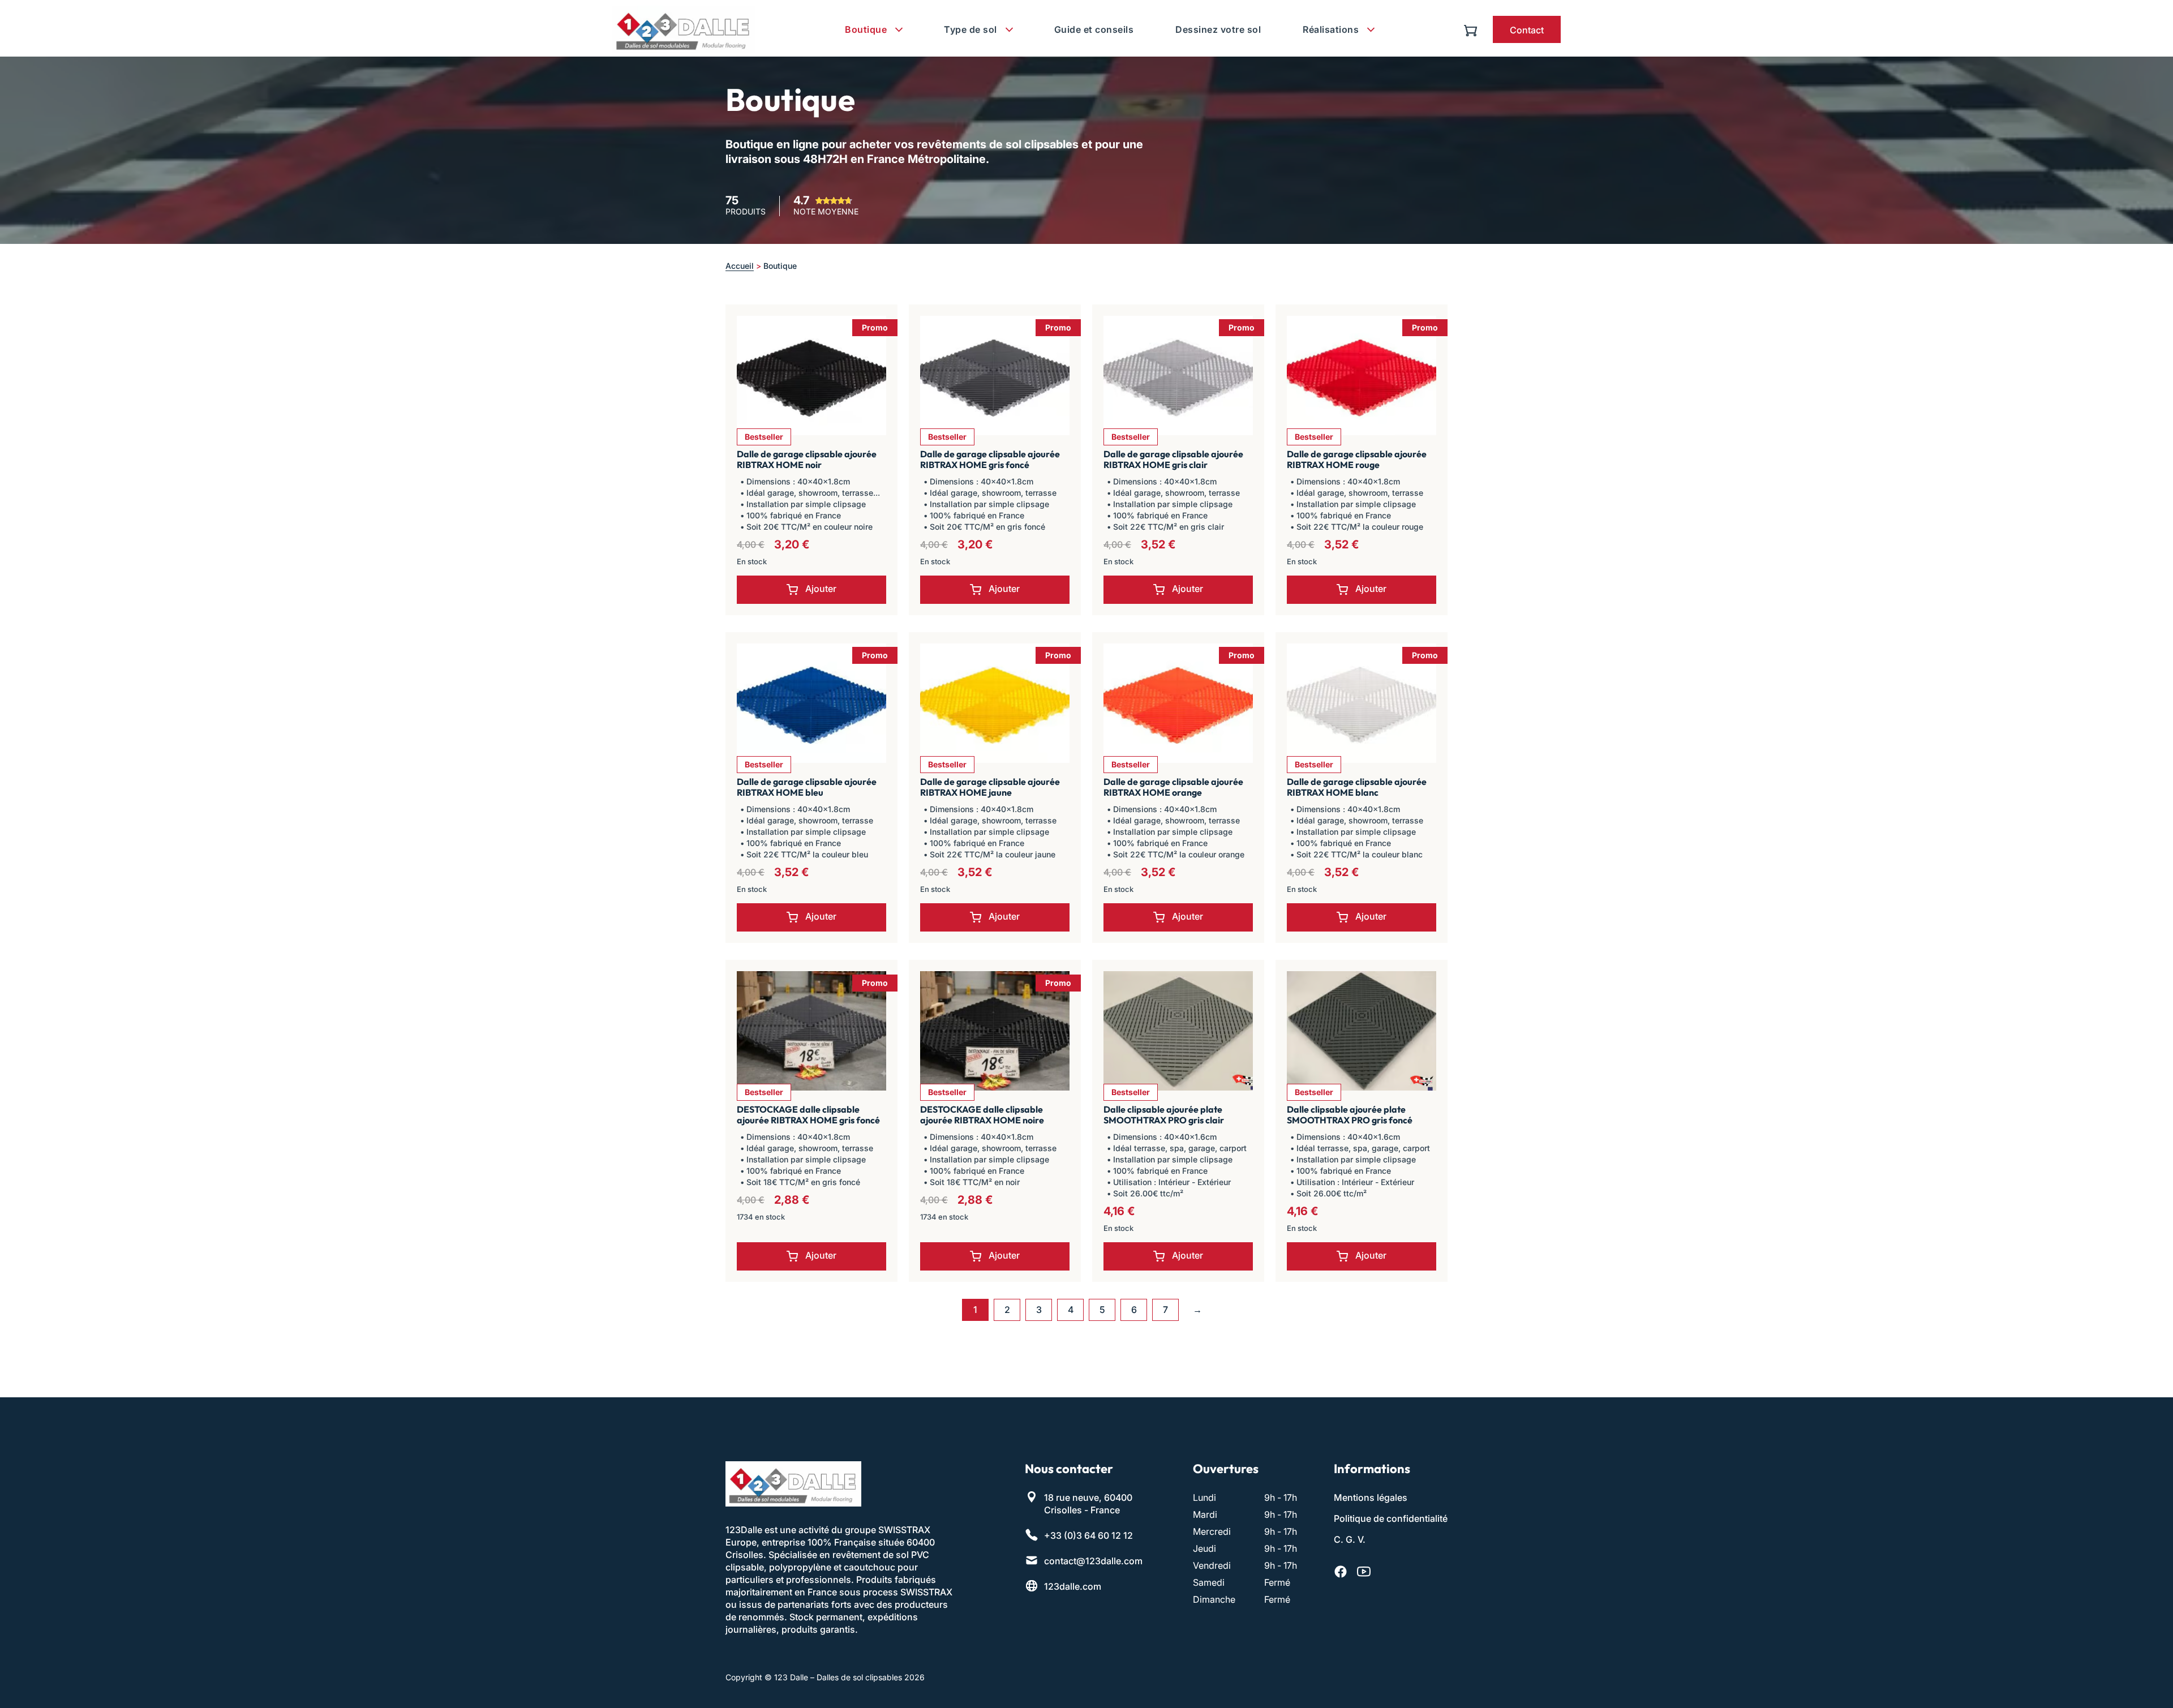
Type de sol (970, 29)
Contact (1527, 30)
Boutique (866, 29)
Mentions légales (1371, 1497)
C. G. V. (1350, 1539)
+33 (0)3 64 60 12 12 (1088, 1535)
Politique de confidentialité (1391, 1518)
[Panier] (1473, 29)
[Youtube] (1364, 1572)
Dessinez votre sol (1218, 29)
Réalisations (1331, 29)
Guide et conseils (1094, 29)
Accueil (740, 266)
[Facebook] (1341, 1572)
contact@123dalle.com (1093, 1561)
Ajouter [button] (821, 589)
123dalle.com (1073, 1586)
